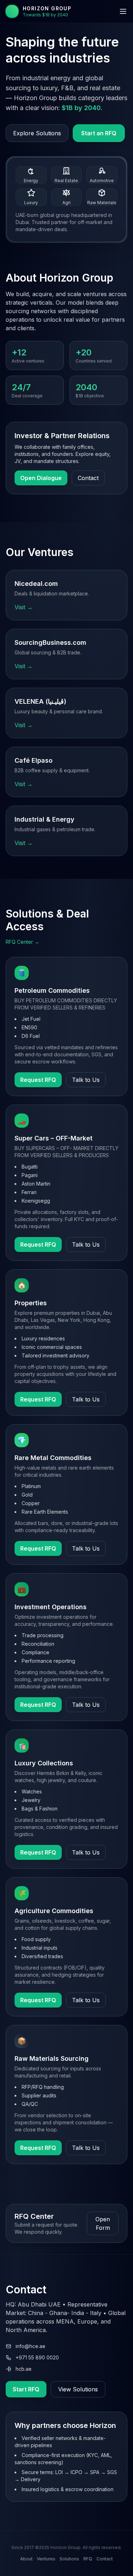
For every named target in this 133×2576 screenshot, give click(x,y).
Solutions (69, 2559)
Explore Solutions (37, 133)
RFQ (88, 2559)
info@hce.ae (31, 2346)
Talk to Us (86, 1080)
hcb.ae (24, 2369)
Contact (88, 478)
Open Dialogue (41, 478)
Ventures (46, 2559)
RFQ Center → (23, 942)
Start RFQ (26, 2389)
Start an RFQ (99, 133)
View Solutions (78, 2389)
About (26, 2559)
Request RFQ (38, 1080)
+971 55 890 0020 (37, 2357)
